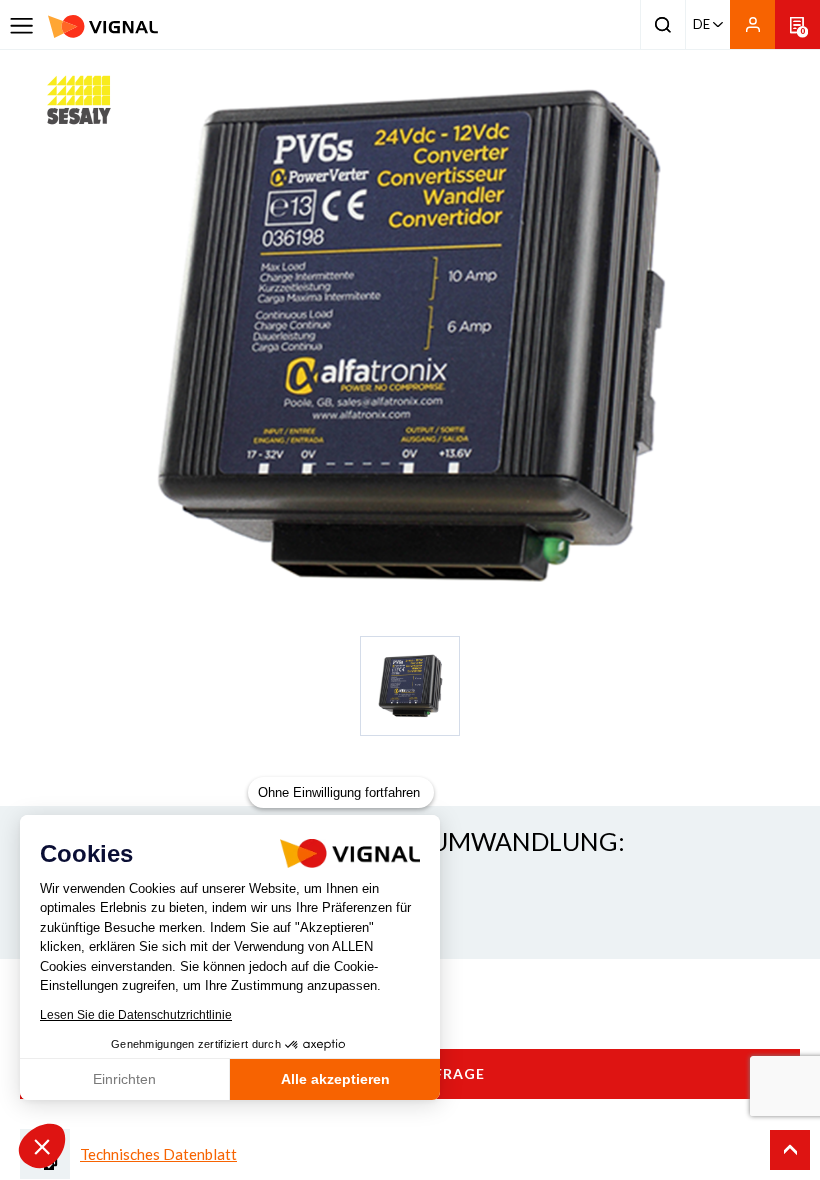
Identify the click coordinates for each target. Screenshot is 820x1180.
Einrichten (124, 1079)
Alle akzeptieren (335, 1079)
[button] (42, 1146)
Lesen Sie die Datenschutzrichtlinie (136, 1015)
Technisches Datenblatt (158, 1154)
